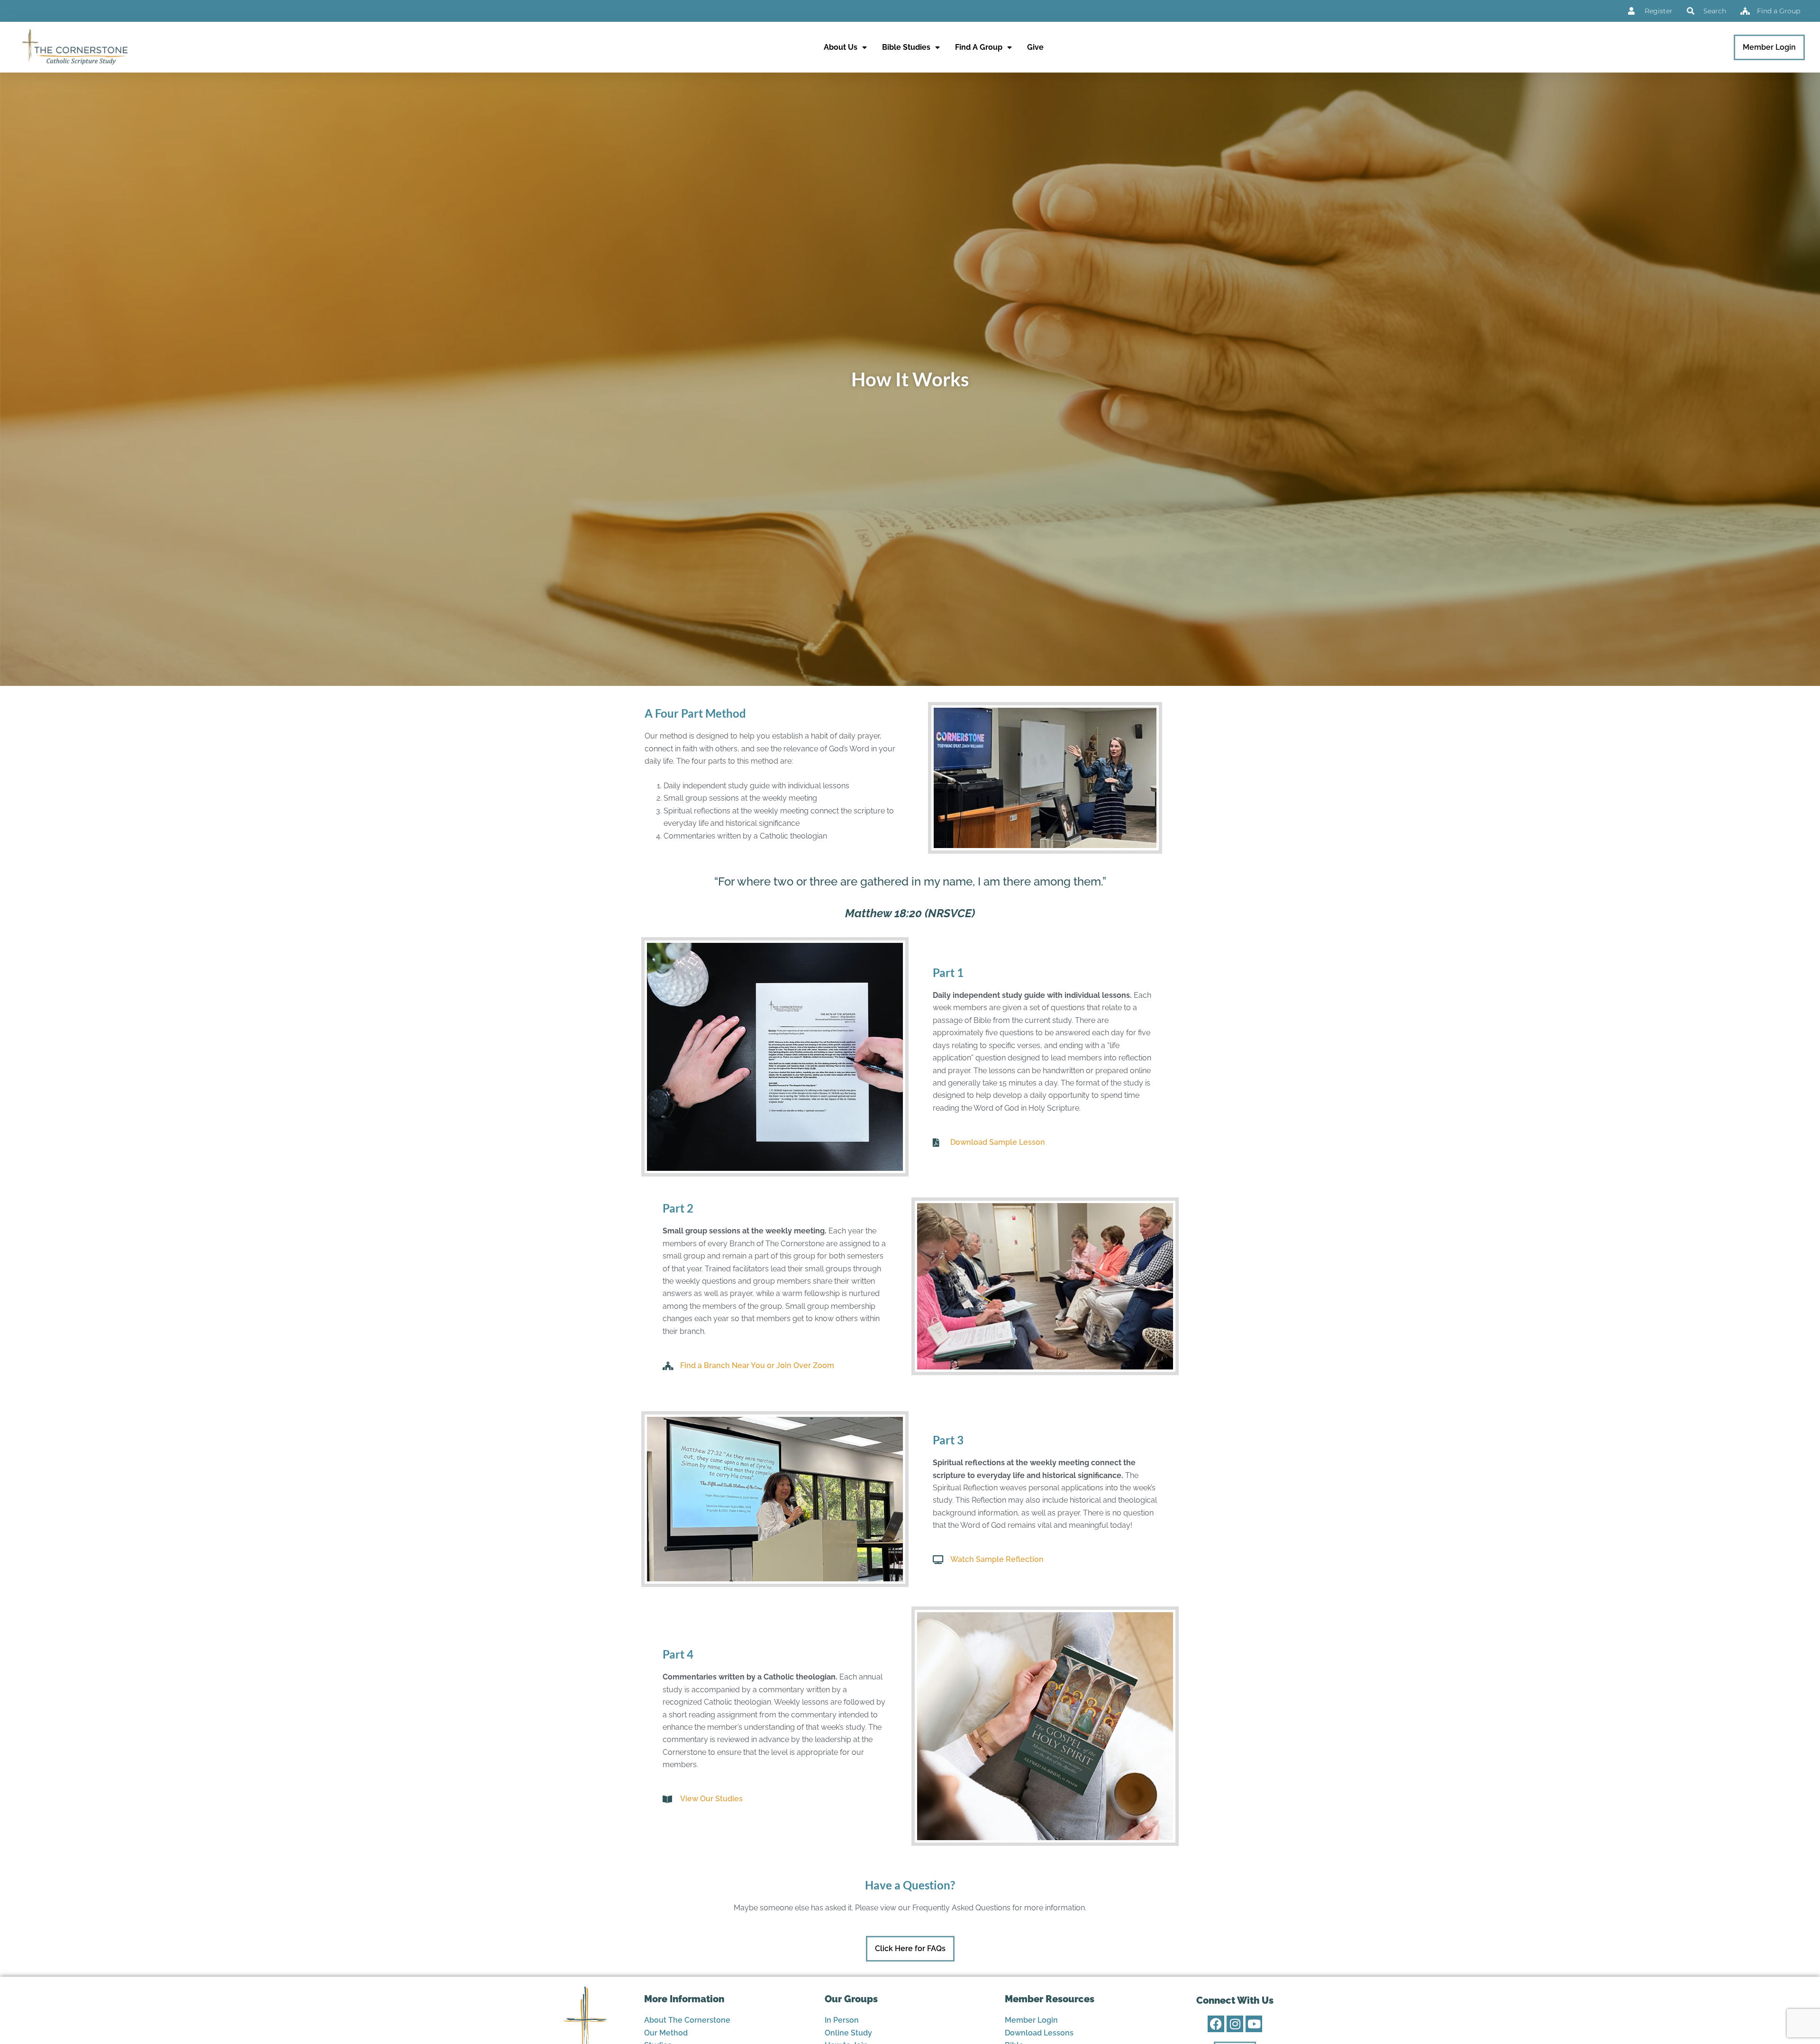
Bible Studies (906, 47)
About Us (841, 47)
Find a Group (979, 47)
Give (1035, 47)
